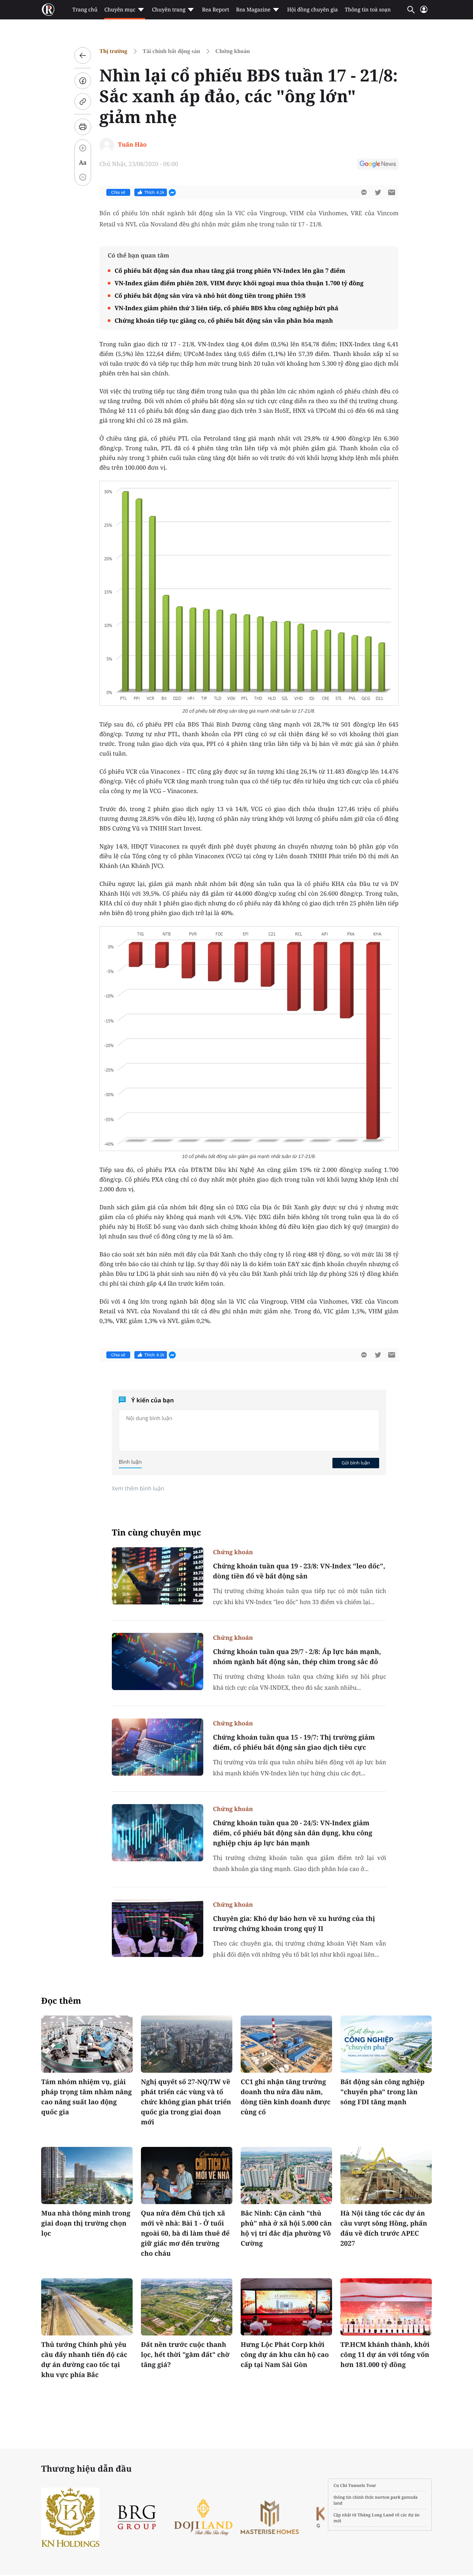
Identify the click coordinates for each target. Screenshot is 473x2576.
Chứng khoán (233, 51)
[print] (83, 127)
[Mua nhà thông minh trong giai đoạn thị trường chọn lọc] (87, 2175)
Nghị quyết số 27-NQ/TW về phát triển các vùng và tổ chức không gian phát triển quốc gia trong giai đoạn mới (186, 2102)
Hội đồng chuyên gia (313, 10)
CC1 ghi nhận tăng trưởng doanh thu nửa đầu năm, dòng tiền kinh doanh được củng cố (286, 2097)
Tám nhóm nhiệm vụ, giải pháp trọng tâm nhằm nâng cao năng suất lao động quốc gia (87, 2097)
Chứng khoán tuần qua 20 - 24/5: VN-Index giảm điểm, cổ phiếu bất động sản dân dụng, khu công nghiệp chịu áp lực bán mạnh (293, 1833)
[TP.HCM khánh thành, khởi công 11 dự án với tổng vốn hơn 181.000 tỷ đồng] (386, 2307)
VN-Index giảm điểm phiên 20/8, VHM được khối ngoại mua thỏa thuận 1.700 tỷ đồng (239, 283)
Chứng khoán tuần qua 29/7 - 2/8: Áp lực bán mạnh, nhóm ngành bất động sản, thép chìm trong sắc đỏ (297, 1657)
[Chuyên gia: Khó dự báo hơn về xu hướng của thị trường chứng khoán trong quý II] (158, 1928)
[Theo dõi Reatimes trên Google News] (378, 165)
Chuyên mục (120, 10)
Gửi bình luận (356, 1463)
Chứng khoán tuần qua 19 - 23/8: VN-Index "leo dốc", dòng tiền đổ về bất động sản (299, 1571)
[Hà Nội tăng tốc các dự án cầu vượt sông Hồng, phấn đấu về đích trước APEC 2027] (386, 2175)
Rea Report (215, 10)
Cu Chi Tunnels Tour (355, 2485)
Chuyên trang (169, 10)
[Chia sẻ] (83, 81)
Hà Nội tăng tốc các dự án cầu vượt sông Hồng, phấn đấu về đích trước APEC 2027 (384, 2228)
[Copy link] (83, 102)
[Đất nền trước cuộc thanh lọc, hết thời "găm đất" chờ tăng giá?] (187, 2307)
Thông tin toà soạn (368, 10)
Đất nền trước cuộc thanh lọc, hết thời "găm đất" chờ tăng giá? (185, 2355)
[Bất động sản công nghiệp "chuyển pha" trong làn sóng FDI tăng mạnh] (386, 2044)
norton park (388, 2497)
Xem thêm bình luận (138, 1488)
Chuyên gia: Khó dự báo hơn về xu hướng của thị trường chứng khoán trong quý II (294, 1924)
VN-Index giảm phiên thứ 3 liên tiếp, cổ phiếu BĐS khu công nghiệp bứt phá (226, 308)
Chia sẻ (118, 192)
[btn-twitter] (378, 192)
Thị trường (113, 51)
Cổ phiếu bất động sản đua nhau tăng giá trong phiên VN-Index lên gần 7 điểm (230, 271)
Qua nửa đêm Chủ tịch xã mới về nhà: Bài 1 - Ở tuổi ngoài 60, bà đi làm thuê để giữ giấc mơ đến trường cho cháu (185, 2233)
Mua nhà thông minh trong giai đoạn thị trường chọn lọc (86, 2223)
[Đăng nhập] (424, 12)
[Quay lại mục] (83, 55)
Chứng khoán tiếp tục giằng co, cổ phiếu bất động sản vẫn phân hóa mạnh (224, 320)
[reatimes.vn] (48, 10)
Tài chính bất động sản (171, 51)
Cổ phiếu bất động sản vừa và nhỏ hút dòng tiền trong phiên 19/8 (210, 295)
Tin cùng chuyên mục (157, 1533)
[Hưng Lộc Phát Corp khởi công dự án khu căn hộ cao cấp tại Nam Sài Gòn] (286, 2307)
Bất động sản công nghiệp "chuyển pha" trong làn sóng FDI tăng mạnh (382, 2092)
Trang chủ (85, 10)
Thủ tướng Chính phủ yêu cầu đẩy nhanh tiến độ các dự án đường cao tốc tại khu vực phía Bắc (84, 2360)
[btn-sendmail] (392, 192)
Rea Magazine (253, 10)
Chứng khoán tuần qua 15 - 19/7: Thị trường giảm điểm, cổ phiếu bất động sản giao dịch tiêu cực (294, 1742)
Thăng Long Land (376, 2515)
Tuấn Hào (132, 144)
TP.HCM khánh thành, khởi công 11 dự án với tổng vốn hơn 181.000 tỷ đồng (385, 2355)
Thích (154, 192)
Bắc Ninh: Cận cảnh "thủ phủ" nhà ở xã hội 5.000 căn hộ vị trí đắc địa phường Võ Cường (286, 2228)
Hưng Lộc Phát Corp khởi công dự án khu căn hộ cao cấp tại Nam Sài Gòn (285, 2355)
